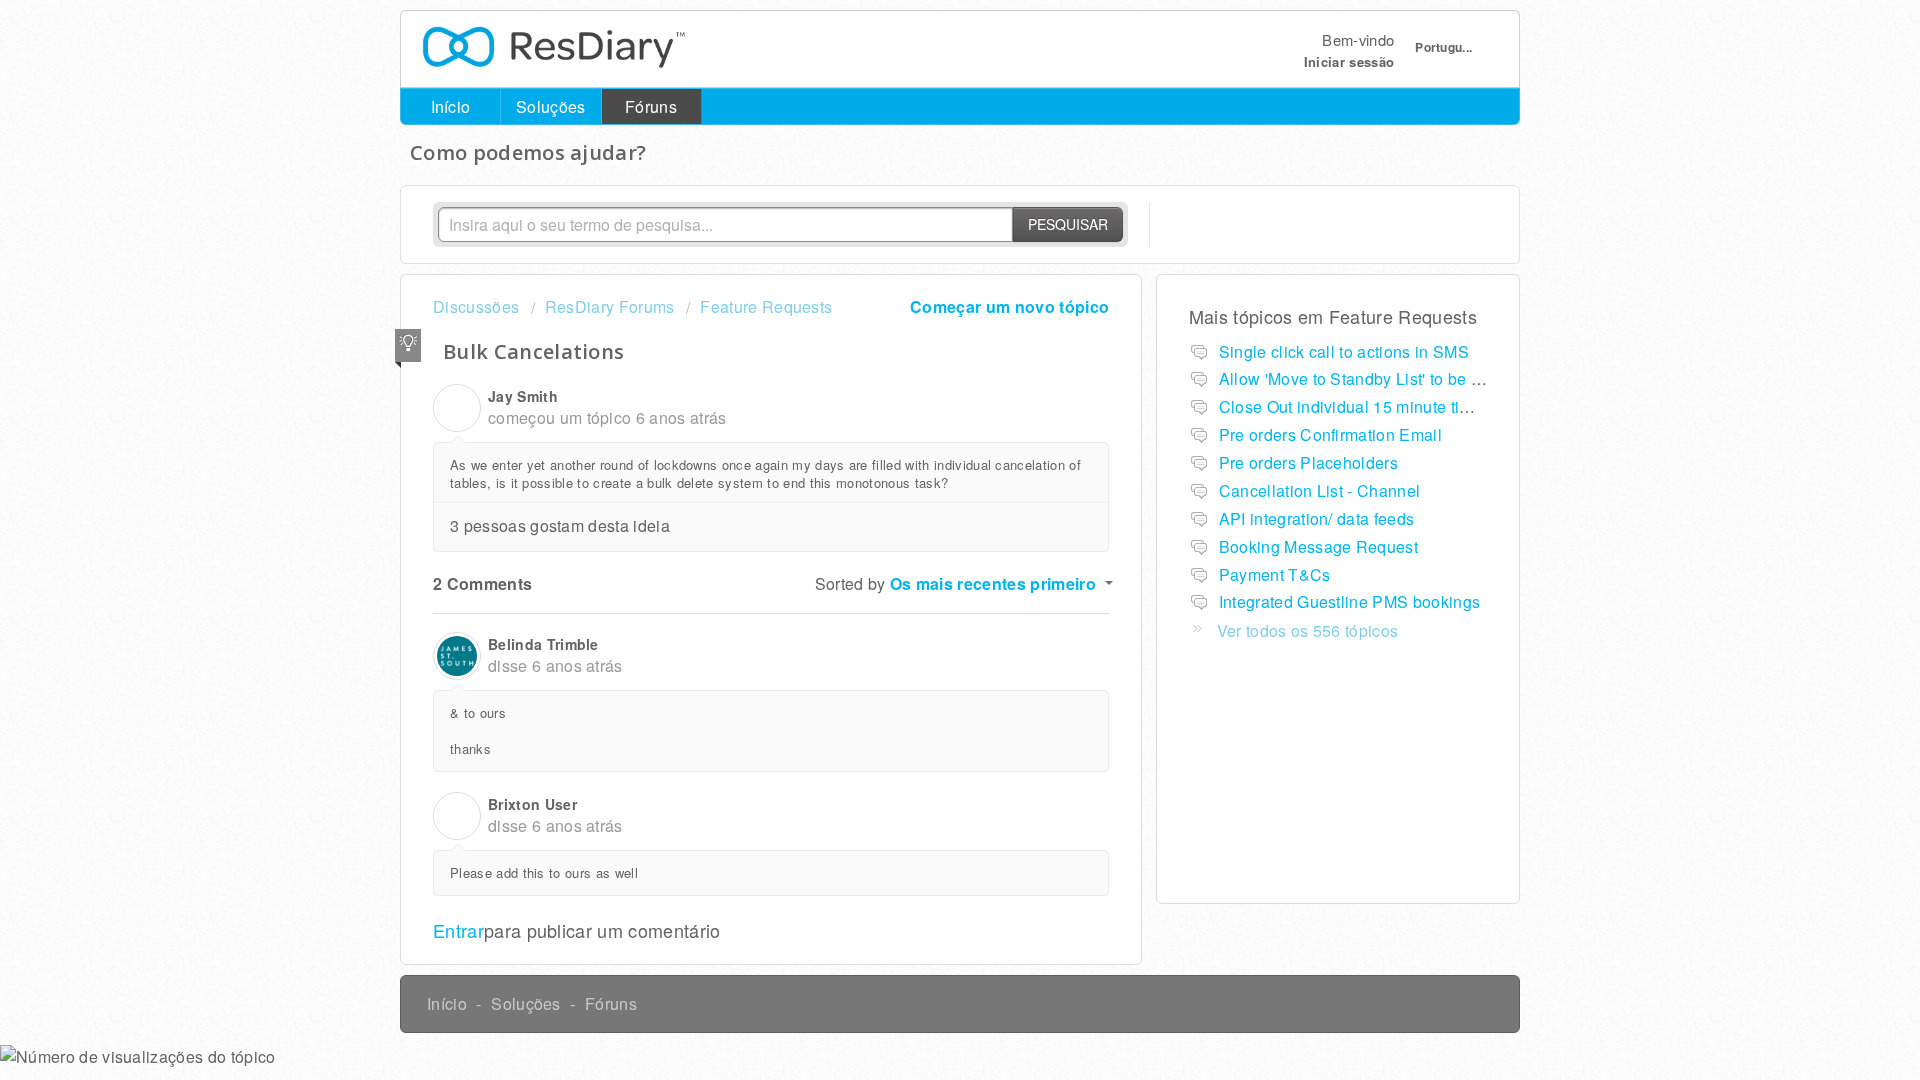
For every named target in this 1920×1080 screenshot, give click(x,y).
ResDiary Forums (610, 306)
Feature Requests (766, 306)
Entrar (458, 930)
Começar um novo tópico (1009, 306)
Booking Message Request (1318, 546)
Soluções (551, 106)
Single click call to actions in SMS (1344, 351)
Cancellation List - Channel (1320, 490)
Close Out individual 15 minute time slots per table (1404, 406)
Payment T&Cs (1275, 574)
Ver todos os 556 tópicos (1308, 630)
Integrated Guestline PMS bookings (1350, 601)
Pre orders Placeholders (1308, 462)
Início (451, 106)
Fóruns (651, 106)
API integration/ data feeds (1317, 518)
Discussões (476, 306)
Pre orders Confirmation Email (1330, 434)
